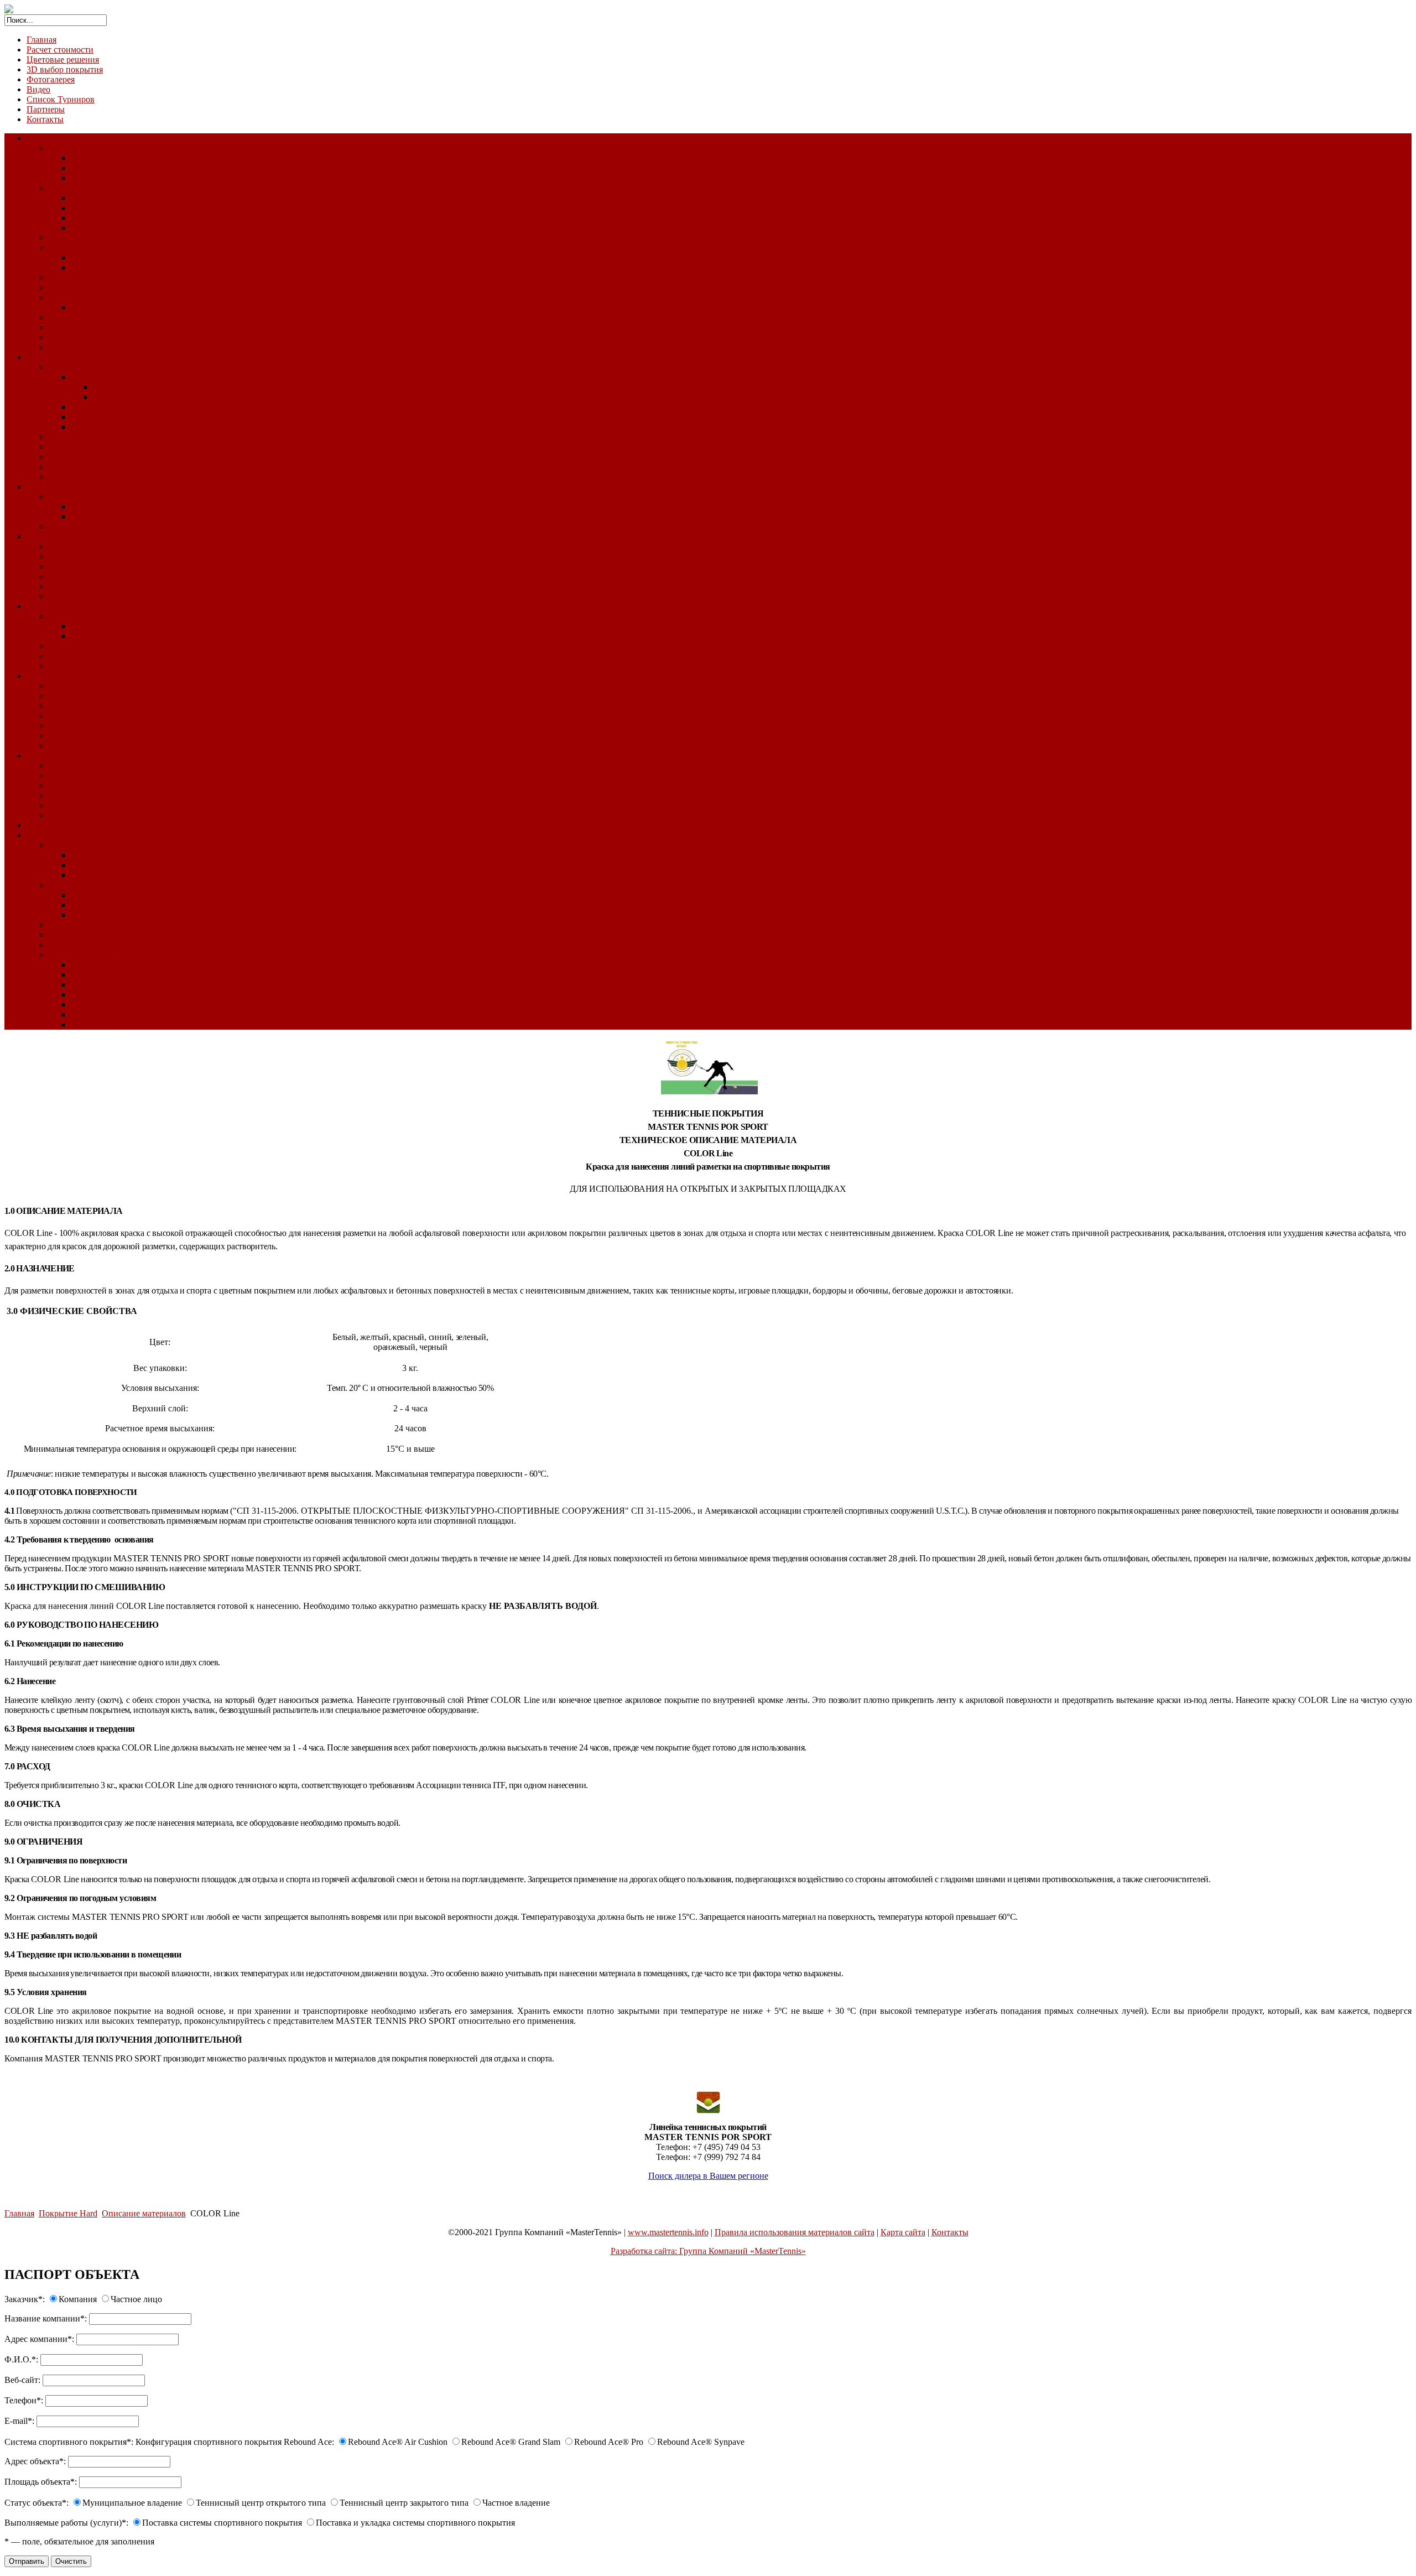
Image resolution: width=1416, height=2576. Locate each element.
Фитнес (41, 676)
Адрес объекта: (35, 2461)
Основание (70, 845)
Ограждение (72, 925)
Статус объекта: (37, 2503)
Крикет (63, 447)
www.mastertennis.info (668, 2232)
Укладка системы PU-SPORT (126, 626)
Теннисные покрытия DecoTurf (108, 148)
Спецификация (77, 775)
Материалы (70, 726)
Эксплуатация (98, 516)
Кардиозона (71, 696)
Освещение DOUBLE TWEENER (135, 905)
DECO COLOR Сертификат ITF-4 (135, 158)
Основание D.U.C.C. (110, 875)
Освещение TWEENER (93, 885)
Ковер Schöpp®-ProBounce (99, 556)
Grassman (88, 377)
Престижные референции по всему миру (148, 985)
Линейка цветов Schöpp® (97, 586)
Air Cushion (92, 198)
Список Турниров (61, 99)
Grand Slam (92, 208)
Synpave (86, 228)
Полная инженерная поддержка (131, 1004)
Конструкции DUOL (88, 955)
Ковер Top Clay (77, 497)
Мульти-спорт (75, 656)
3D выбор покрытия (65, 69)
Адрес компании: (39, 2339)
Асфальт (87, 865)
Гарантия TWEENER (111, 915)
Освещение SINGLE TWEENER (132, 895)
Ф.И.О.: (21, 2359)
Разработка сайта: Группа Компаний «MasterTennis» (708, 2251)
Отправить (27, 2561)
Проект (63, 945)
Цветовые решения (63, 59)
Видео (38, 89)
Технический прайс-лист (118, 417)
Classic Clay (48, 755)
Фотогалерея (51, 79)
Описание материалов (91, 297)
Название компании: (46, 2318)
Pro (77, 218)
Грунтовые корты (59, 487)
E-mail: (19, 2421)
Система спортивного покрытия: (69, 2442)
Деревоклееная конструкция (102, 935)
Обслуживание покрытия (119, 427)
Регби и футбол (78, 437)
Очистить (71, 2561)
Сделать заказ (97, 1024)
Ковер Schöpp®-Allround (95, 546)
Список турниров (82, 347)
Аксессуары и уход (85, 596)
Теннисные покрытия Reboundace (113, 188)
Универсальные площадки (76, 606)
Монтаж (86, 507)
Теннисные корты (82, 367)
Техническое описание (92, 765)
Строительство (55, 835)
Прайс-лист (71, 736)
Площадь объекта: (41, 2482)
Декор (60, 467)
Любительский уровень (137, 397)
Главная (41, 40)
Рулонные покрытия (87, 646)
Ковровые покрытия (65, 536)
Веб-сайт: (22, 2380)
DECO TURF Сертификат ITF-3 (131, 168)
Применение (95, 965)
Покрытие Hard (56, 138)
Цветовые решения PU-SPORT (129, 636)
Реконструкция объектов (73, 825)
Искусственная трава (66, 357)
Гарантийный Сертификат (99, 795)
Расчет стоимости (60, 50)
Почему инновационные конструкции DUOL (157, 975)
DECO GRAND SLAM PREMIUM (136, 268)
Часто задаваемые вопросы (100, 805)
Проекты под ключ (106, 994)
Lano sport (90, 407)
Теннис (63, 277)
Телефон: (24, 2400)
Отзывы (64, 815)
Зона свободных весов (91, 706)
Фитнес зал (70, 686)
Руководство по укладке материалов (139, 307)
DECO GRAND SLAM (114, 258)
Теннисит (67, 526)
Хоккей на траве (80, 457)
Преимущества (77, 785)
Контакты (45, 119)
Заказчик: (25, 2299)
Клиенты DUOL (102, 1014)
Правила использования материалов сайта (795, 2232)
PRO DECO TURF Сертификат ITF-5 (141, 178)
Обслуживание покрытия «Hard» (111, 317)
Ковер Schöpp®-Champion (97, 566)
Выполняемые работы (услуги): (66, 2523)
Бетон (82, 855)
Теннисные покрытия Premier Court (115, 238)
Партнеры (46, 109)
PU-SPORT (70, 616)
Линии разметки (80, 666)
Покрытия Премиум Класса (101, 248)
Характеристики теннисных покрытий (122, 287)
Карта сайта (903, 2232)
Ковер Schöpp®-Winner (92, 576)
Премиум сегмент (127, 387)
